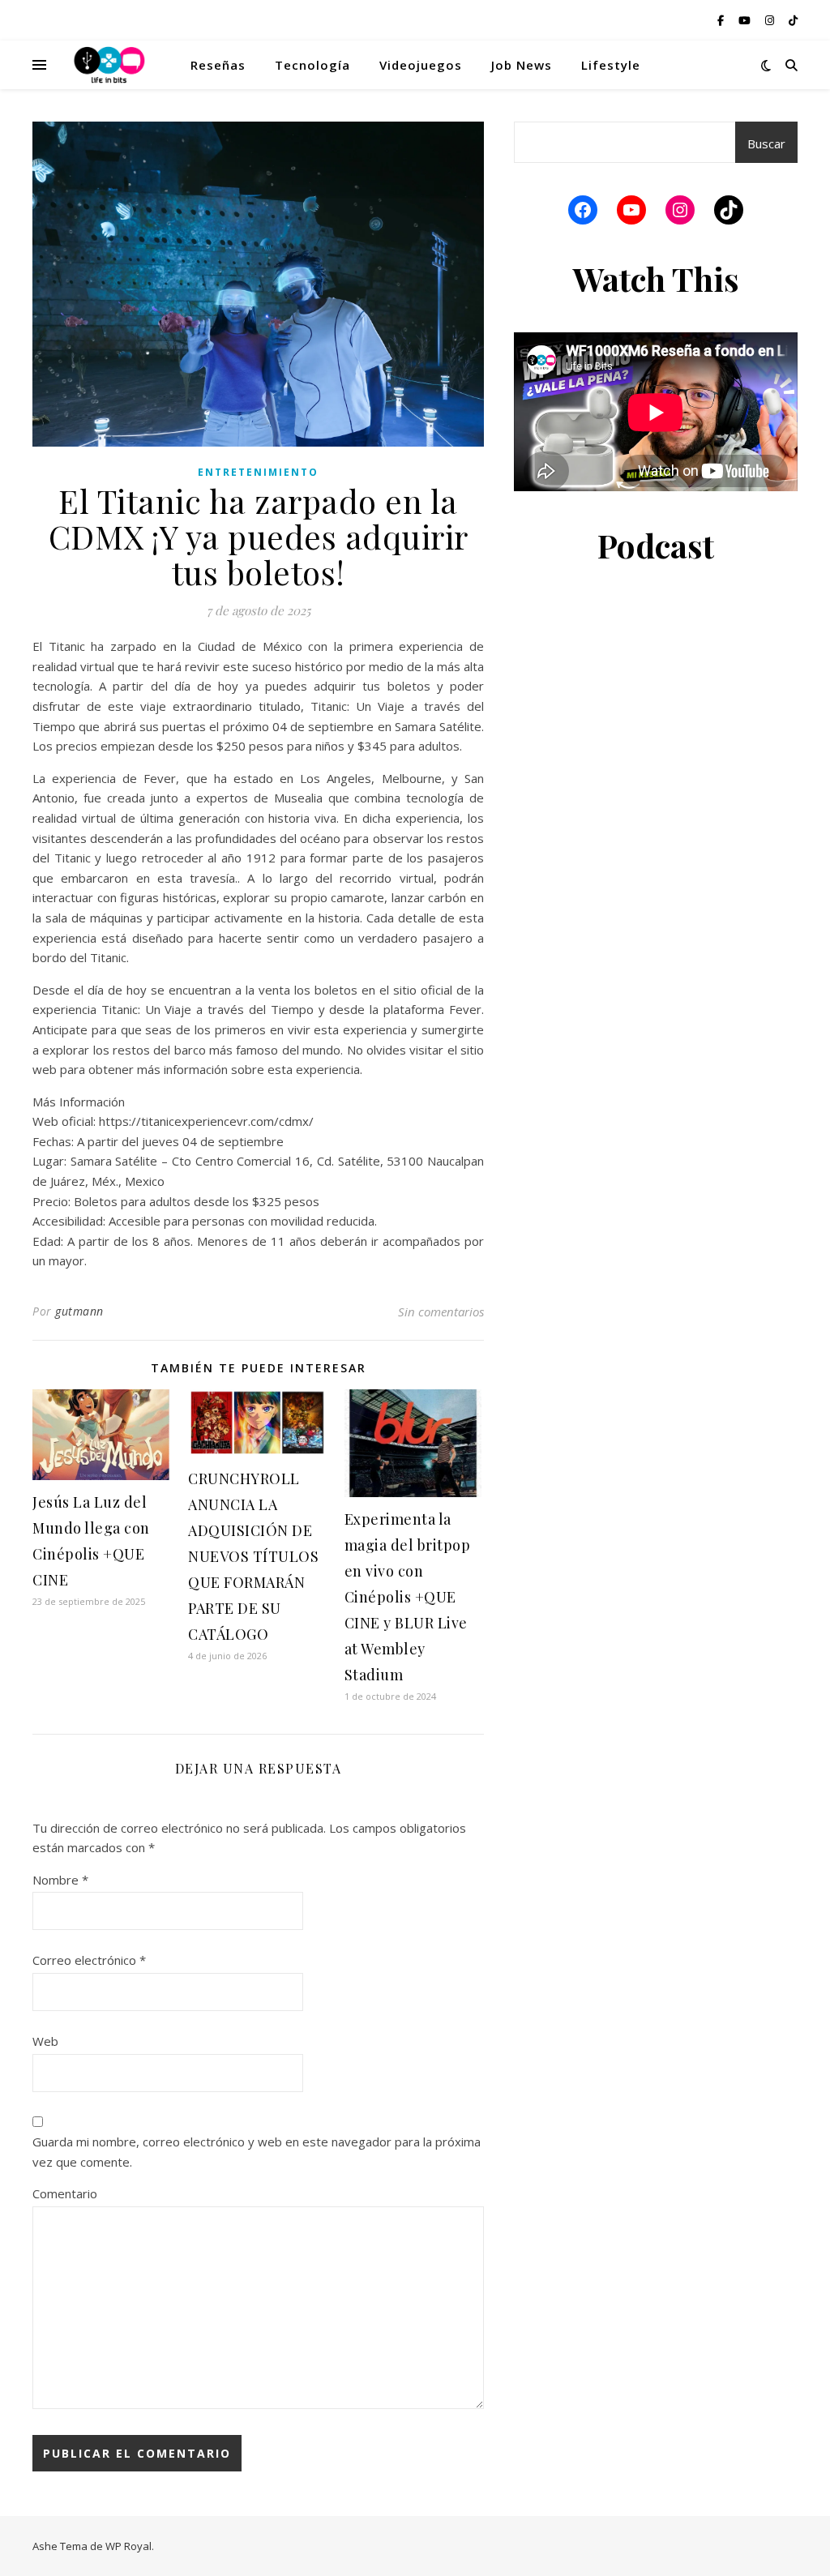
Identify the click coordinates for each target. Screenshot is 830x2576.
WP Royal (128, 2546)
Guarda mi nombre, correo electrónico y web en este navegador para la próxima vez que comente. (257, 2152)
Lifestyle (611, 65)
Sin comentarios (441, 1312)
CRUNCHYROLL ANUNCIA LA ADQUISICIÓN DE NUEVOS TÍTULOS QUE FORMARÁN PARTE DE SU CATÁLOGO (253, 1556)
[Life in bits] (109, 65)
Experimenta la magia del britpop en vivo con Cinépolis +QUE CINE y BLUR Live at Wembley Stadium (408, 1597)
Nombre (60, 1880)
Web (45, 2041)
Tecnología (312, 65)
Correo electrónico (89, 1960)
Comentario (65, 2193)
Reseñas (218, 65)
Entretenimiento (258, 472)
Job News (522, 65)
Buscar (766, 143)
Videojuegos (421, 65)
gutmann (79, 1311)
